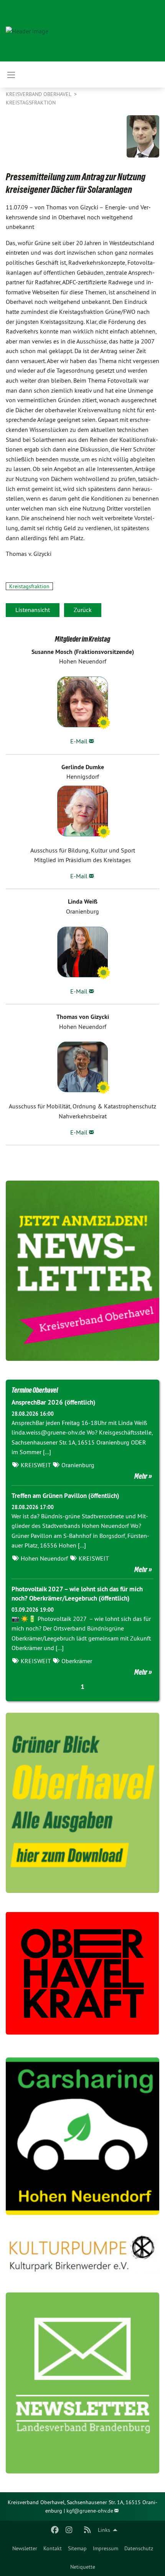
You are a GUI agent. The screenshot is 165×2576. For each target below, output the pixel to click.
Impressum (106, 2548)
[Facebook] (55, 2530)
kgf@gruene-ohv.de (90, 2511)
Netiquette (83, 2567)
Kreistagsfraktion (31, 103)
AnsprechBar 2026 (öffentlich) (54, 1402)
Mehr (141, 1476)
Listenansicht (33, 610)
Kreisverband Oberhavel (39, 94)
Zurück (83, 610)
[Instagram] (69, 2530)
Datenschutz (139, 2548)
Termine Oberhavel (35, 1390)
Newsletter (25, 2548)
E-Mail (79, 741)
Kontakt (53, 2548)
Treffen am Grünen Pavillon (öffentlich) (65, 1496)
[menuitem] (25, 2548)
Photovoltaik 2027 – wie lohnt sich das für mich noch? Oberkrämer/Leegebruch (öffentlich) (77, 1594)
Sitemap (77, 2548)
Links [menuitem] (104, 2530)
